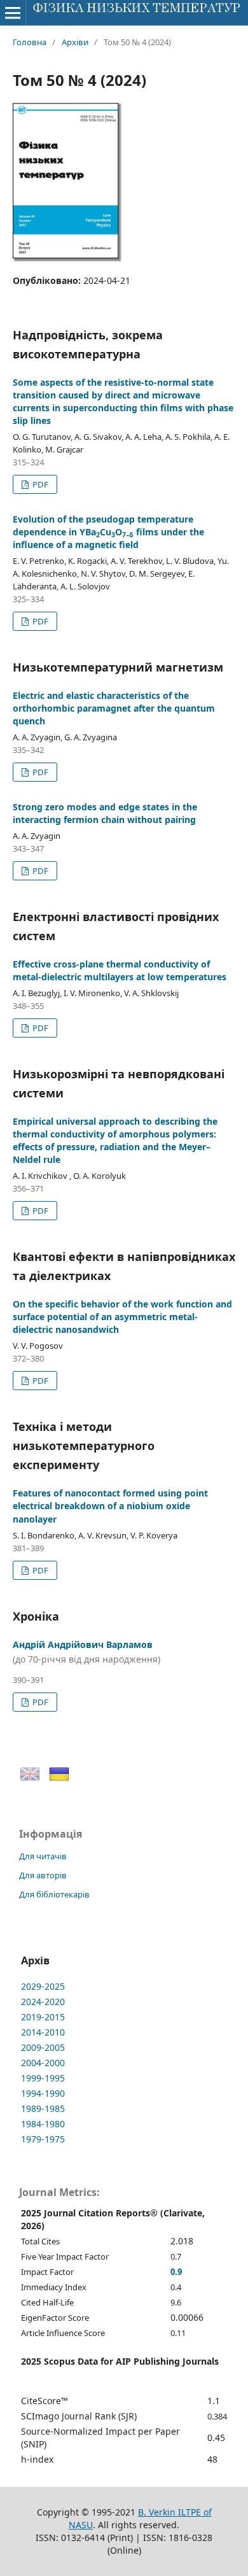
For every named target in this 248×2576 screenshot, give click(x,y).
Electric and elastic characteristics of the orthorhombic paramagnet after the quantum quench (114, 708)
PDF (39, 484)
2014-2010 (43, 2032)
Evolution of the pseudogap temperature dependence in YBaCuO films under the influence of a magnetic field (108, 532)
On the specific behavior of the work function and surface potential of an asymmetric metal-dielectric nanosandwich (122, 1317)
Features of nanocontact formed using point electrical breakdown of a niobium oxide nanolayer (110, 1506)
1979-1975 (43, 2139)
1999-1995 (43, 2078)
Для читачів (43, 1856)
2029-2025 (43, 1986)
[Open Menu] (13, 13)
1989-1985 (43, 2108)
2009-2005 (43, 2047)
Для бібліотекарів (54, 1894)
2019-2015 (43, 2017)
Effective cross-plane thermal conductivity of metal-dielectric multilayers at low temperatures (120, 970)
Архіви (75, 42)
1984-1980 (43, 2124)
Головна (30, 42)
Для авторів (43, 1875)
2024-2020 (43, 2002)
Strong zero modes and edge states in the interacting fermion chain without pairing (105, 813)
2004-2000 (43, 2063)
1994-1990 (43, 2093)
